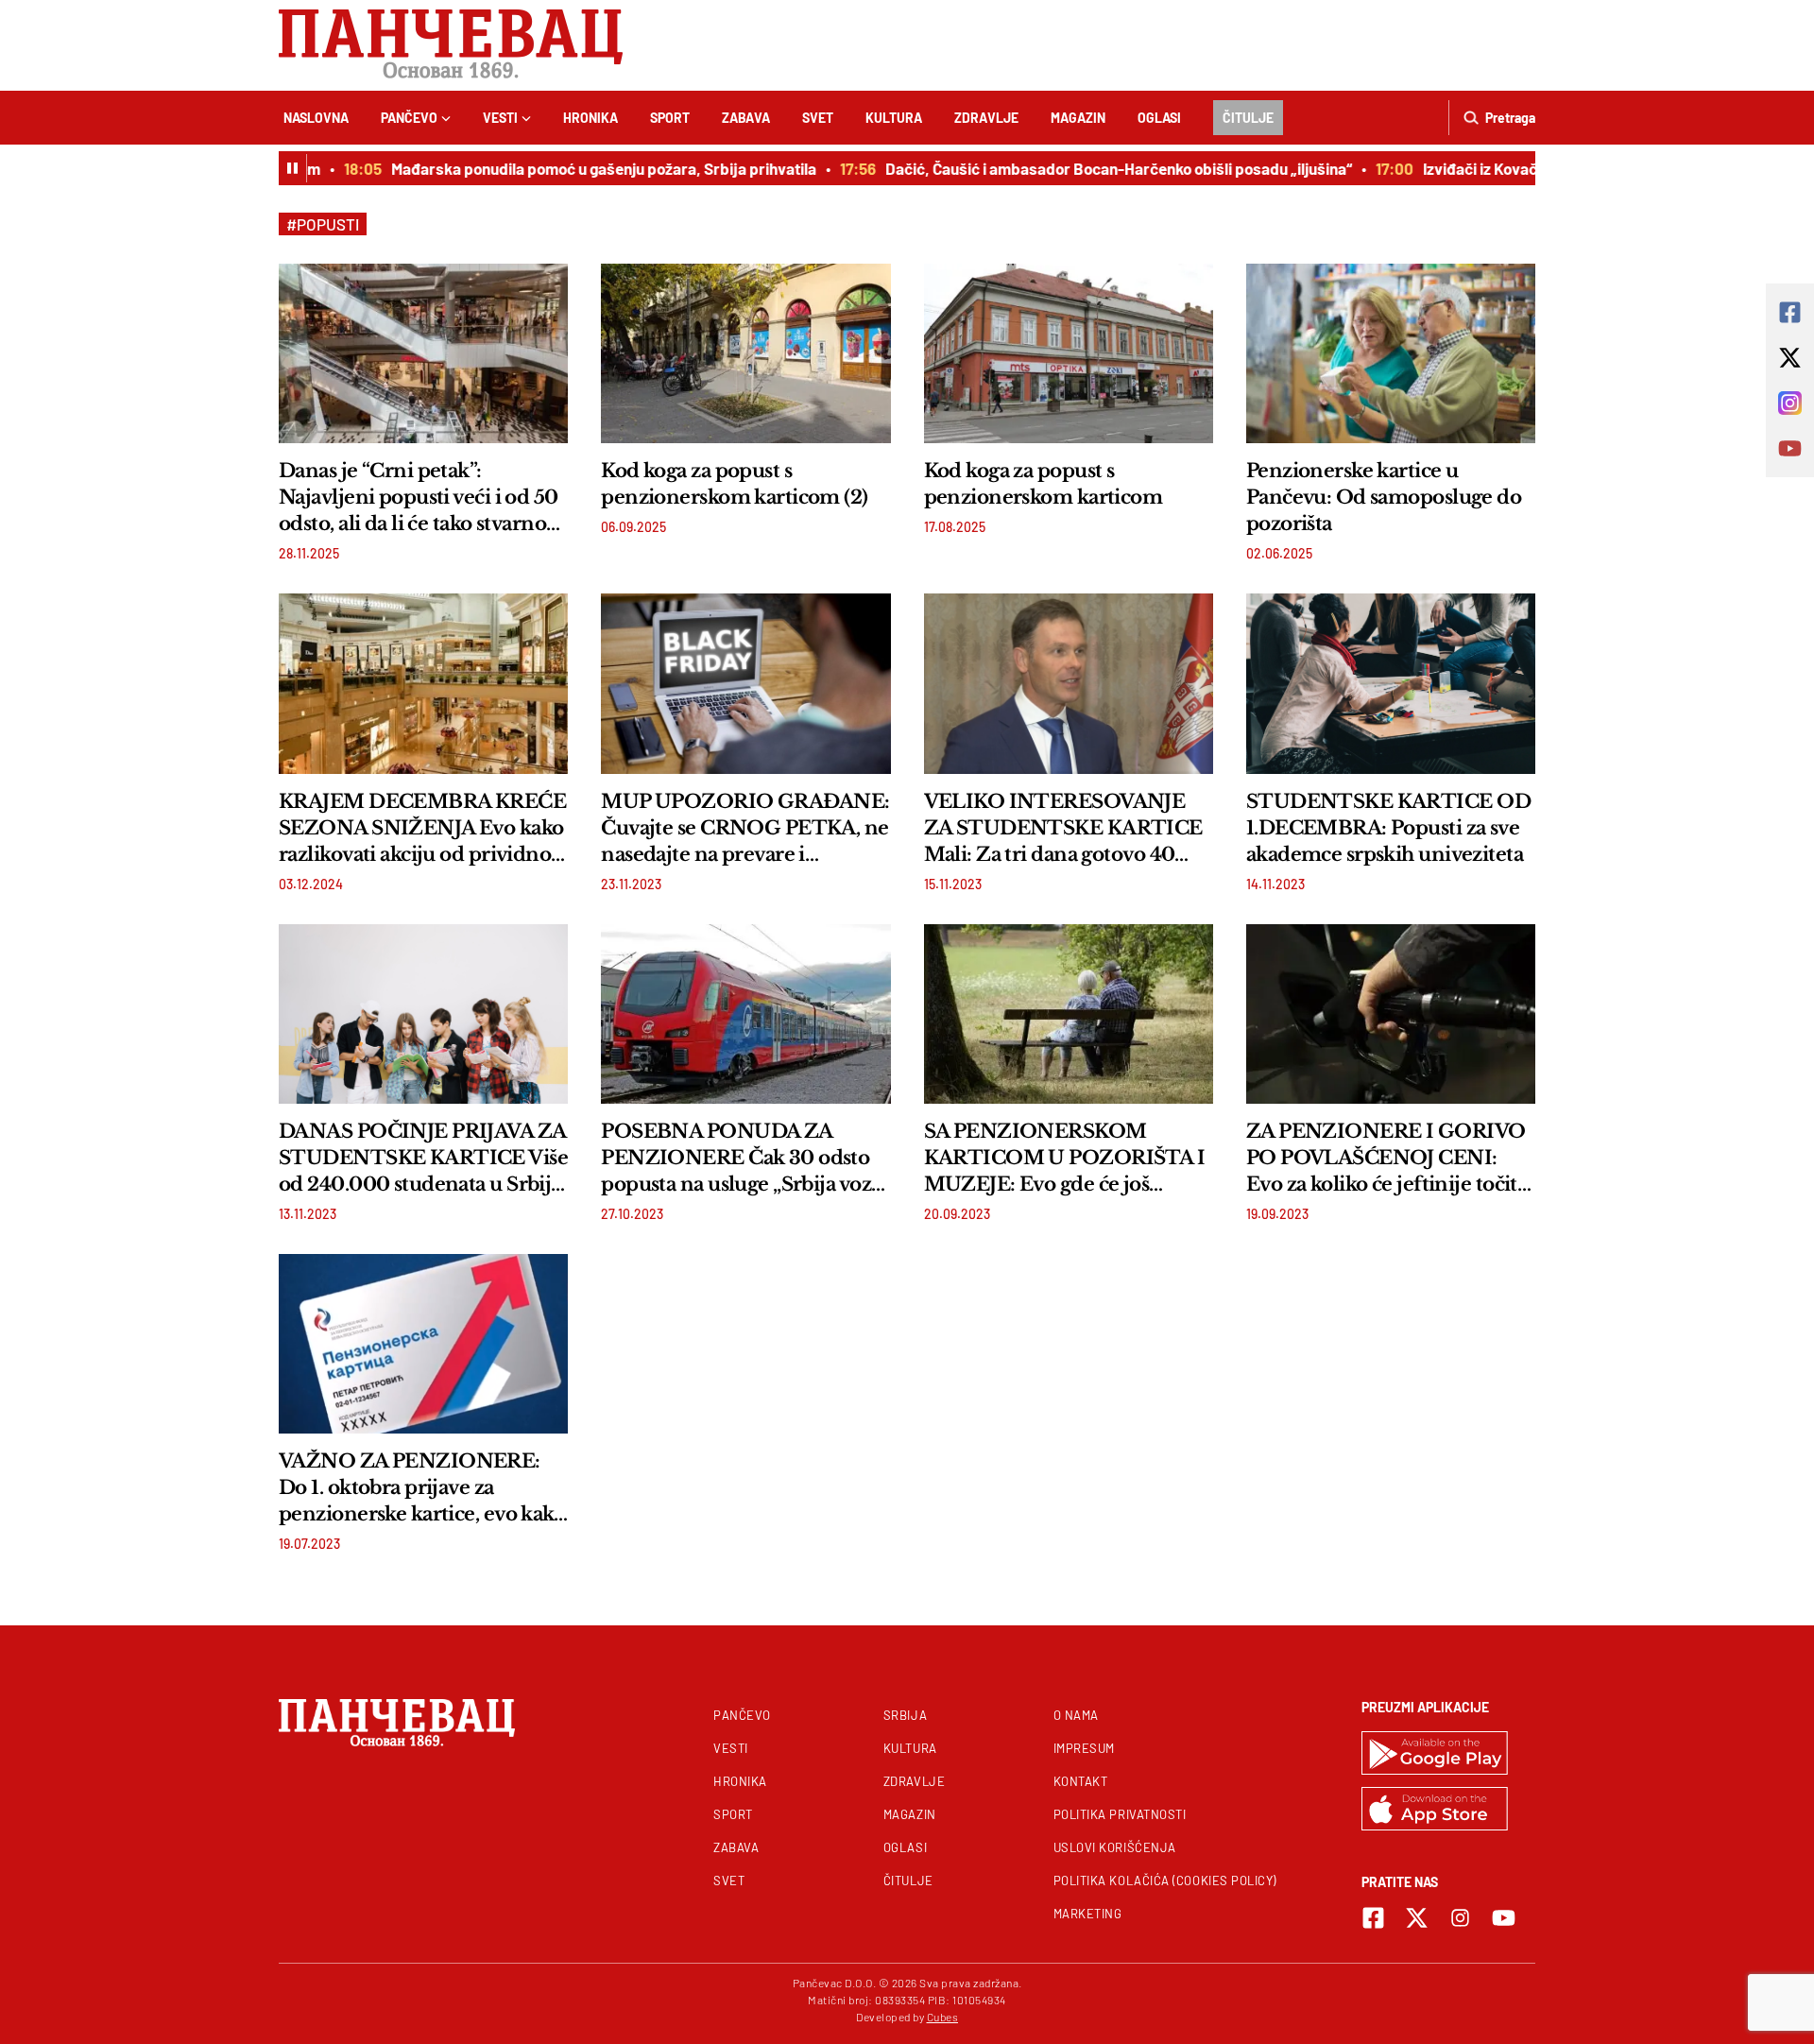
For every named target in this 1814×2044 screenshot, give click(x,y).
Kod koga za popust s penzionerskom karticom (1044, 484)
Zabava (746, 118)
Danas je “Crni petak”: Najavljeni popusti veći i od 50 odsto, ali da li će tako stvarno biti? (419, 498)
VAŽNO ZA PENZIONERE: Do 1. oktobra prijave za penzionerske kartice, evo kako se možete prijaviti (422, 1488)
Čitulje (1248, 118)
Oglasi (1159, 118)
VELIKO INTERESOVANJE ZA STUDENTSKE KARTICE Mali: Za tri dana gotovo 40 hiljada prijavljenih (1063, 829)
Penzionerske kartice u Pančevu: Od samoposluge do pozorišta (1384, 497)
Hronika (590, 118)
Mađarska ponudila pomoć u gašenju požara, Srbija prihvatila (575, 168)
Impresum (1084, 1748)
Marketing (1088, 1914)
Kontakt (1081, 1781)
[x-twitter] (1417, 1918)
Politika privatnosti (1120, 1814)
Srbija (905, 1715)
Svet (818, 118)
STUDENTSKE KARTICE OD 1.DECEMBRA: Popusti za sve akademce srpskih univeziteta (1388, 828)
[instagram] (1460, 1918)
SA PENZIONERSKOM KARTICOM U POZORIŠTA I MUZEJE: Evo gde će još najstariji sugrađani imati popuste (1065, 1159)
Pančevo (409, 118)
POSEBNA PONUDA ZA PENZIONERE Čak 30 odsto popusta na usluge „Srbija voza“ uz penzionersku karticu (745, 1159)
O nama (1076, 1715)
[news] (423, 353)
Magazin (1078, 118)
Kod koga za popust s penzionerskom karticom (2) (734, 484)
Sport (670, 118)
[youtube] (1504, 1918)
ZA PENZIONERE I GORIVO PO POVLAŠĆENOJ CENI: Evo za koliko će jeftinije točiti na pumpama (1386, 1159)
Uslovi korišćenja (1115, 1847)
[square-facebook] (1373, 1918)
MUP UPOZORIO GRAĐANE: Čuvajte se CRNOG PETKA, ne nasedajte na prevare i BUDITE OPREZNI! (745, 829)
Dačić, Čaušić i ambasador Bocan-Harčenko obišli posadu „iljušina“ (1090, 168)
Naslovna (316, 118)
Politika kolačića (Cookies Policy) (1165, 1881)
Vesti (500, 118)
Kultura (894, 118)
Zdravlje (986, 118)
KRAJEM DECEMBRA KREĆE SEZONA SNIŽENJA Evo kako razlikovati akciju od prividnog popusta (422, 829)
